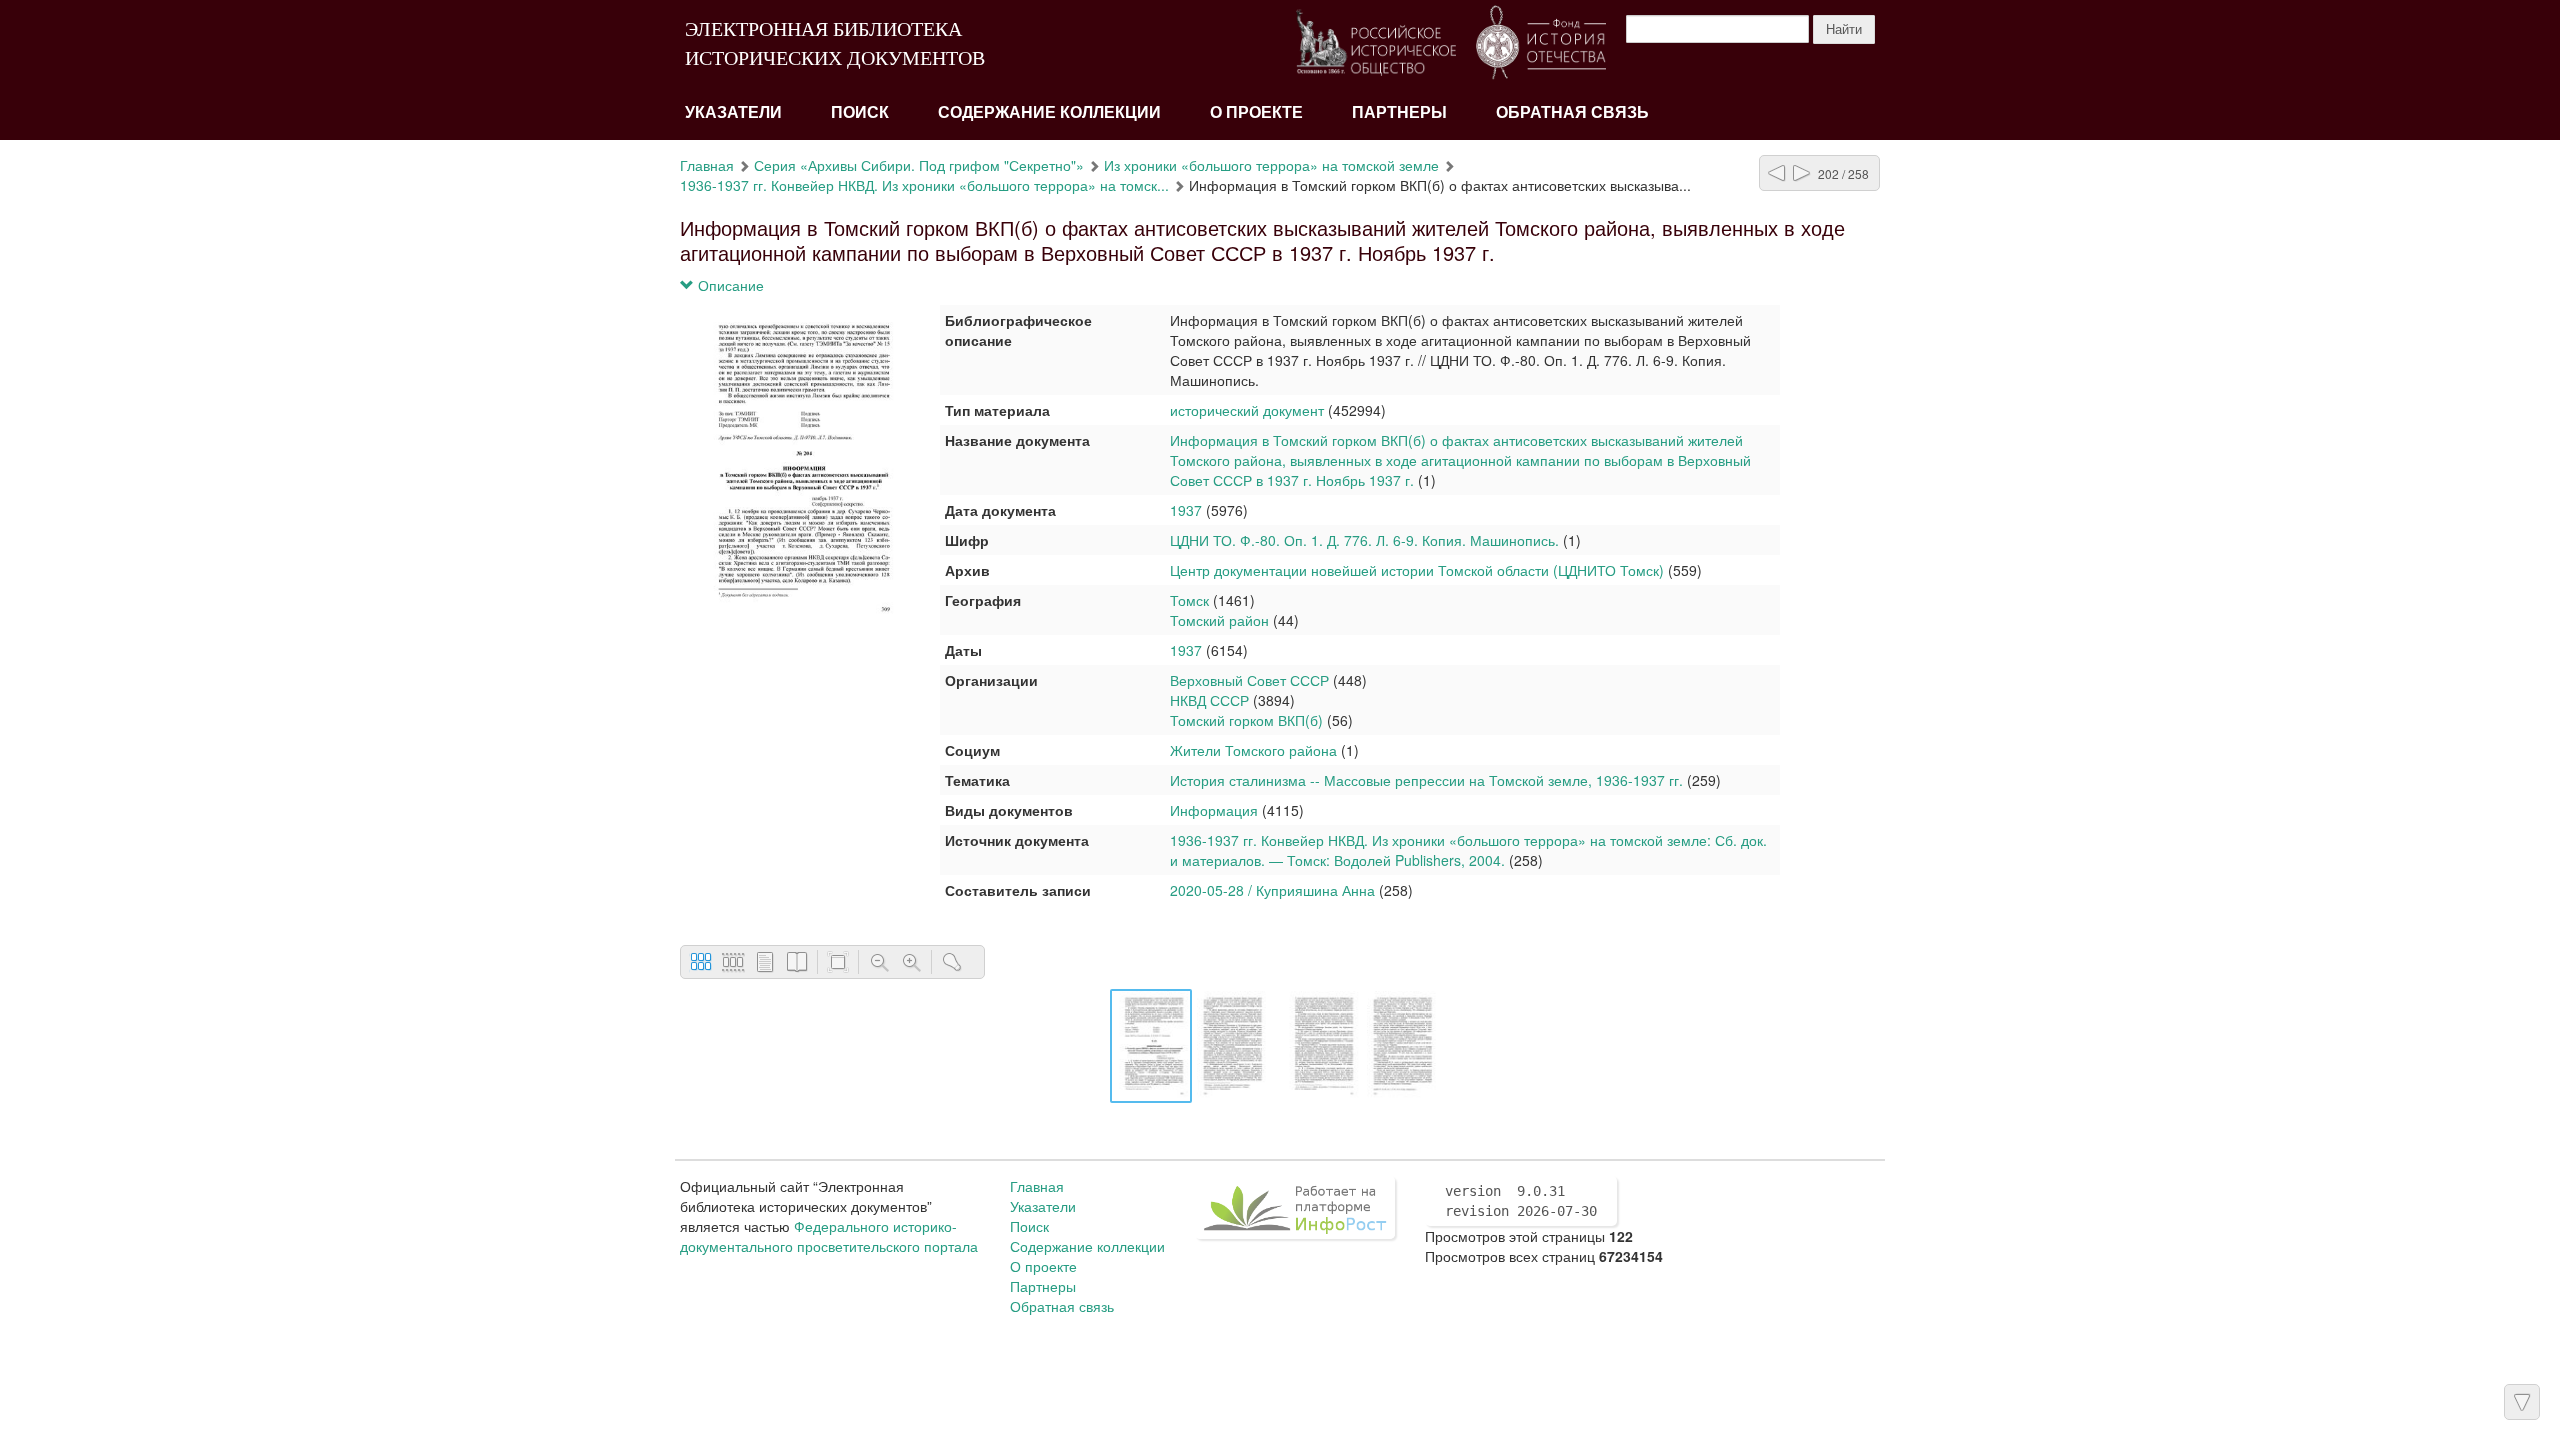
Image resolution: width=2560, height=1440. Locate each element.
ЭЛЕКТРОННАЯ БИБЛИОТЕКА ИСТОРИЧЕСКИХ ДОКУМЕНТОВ (835, 43)
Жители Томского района (1253, 750)
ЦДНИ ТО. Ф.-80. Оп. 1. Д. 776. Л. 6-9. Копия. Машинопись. (1364, 540)
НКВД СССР (1209, 700)
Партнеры (1399, 112)
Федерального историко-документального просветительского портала (829, 1236)
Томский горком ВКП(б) (1246, 720)
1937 (1186, 510)
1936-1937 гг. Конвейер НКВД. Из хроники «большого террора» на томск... (924, 185)
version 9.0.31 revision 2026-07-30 (1521, 1201)
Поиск (860, 112)
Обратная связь (1572, 112)
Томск (1189, 600)
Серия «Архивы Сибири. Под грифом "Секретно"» (919, 165)
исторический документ (1247, 410)
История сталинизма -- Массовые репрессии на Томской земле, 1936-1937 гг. (1426, 780)
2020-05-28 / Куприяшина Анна (1272, 890)
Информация (1214, 810)
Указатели (733, 112)
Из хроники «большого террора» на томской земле (1271, 165)
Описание (729, 285)
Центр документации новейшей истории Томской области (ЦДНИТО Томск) (1417, 570)
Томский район (1219, 620)
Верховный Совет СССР (1249, 680)
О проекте (1256, 112)
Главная (707, 165)
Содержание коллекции (1049, 112)
